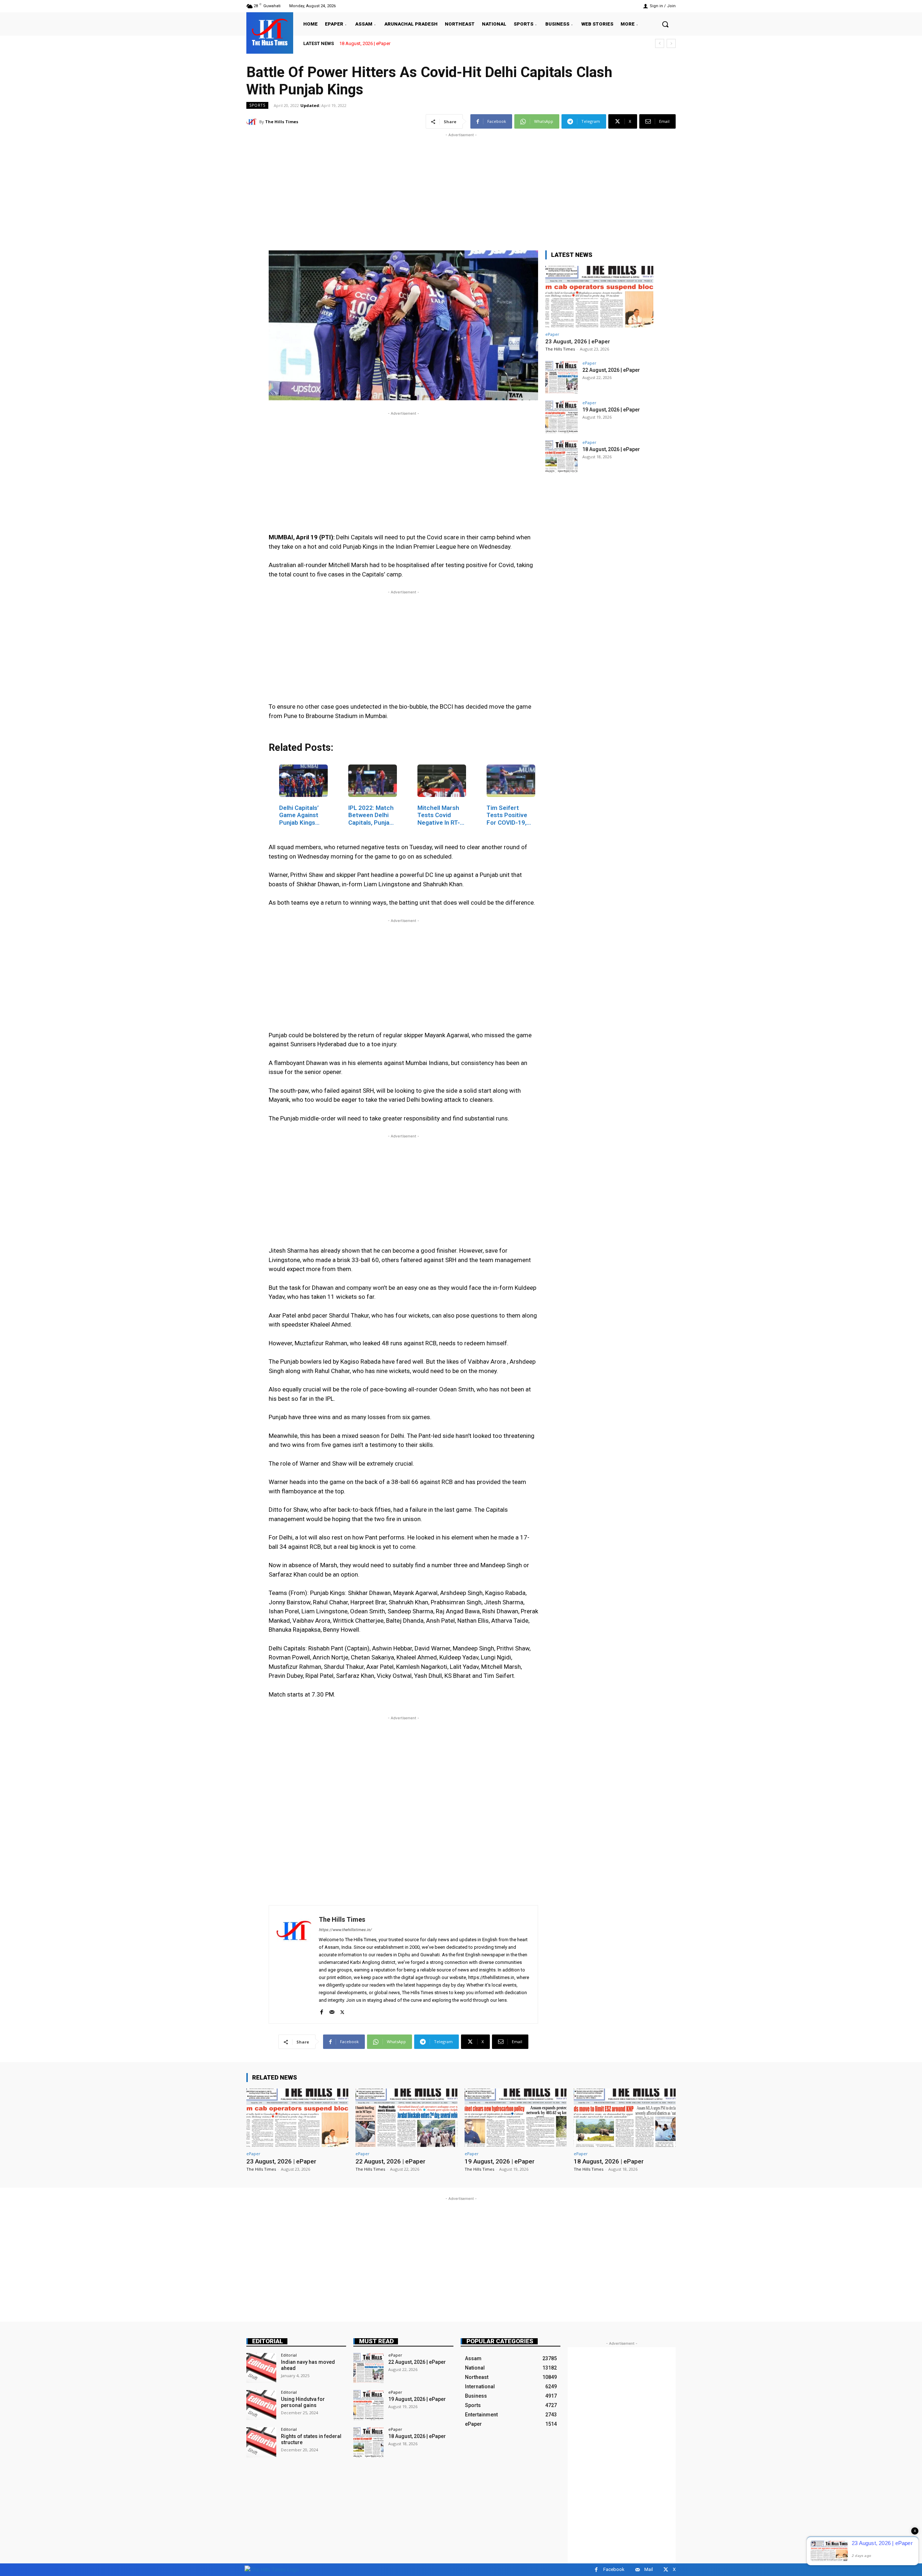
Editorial (268, 2341)
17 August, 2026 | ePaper (365, 43)
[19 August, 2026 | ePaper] (561, 417)
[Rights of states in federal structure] (261, 2442)
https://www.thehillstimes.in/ (345, 1930)
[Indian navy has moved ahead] (261, 2368)
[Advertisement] (461, 189)
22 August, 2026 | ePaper (611, 370)
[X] (342, 2011)
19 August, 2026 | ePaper (611, 410)
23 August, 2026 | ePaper (578, 342)
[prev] (660, 43)
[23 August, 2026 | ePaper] (599, 297)
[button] (665, 24)
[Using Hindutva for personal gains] (261, 2405)
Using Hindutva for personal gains (303, 2402)
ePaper (552, 334)
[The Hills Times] (270, 32)
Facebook (614, 2569)
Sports (257, 105)
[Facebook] (321, 2011)
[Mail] (332, 2011)
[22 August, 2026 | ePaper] (561, 377)
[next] (671, 43)
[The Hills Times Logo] (272, 2569)
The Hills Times (282, 122)
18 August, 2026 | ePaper (611, 449)
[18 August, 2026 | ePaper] (561, 456)
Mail (649, 2569)
